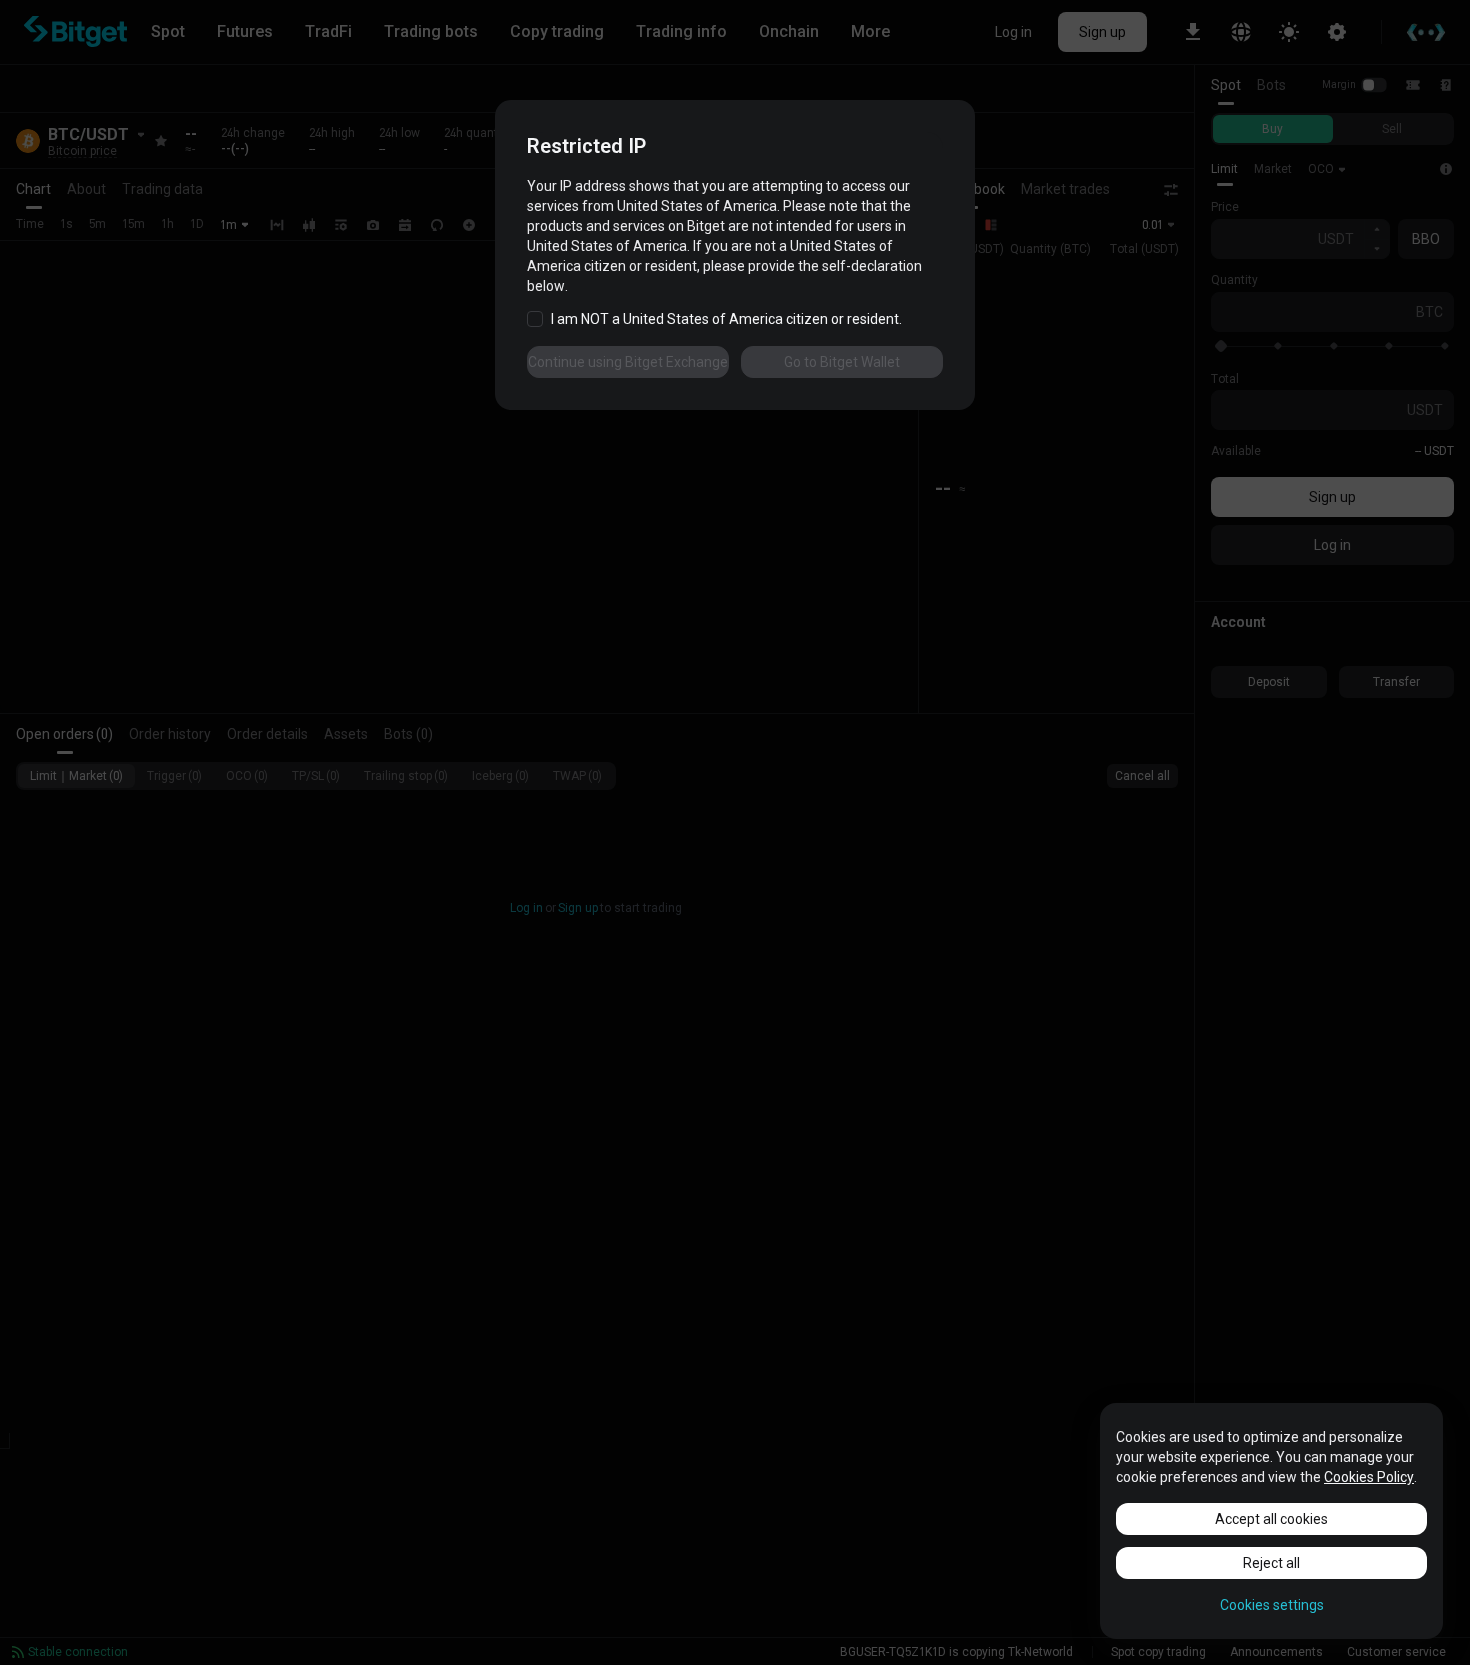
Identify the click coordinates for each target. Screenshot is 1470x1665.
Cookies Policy (1369, 1477)
